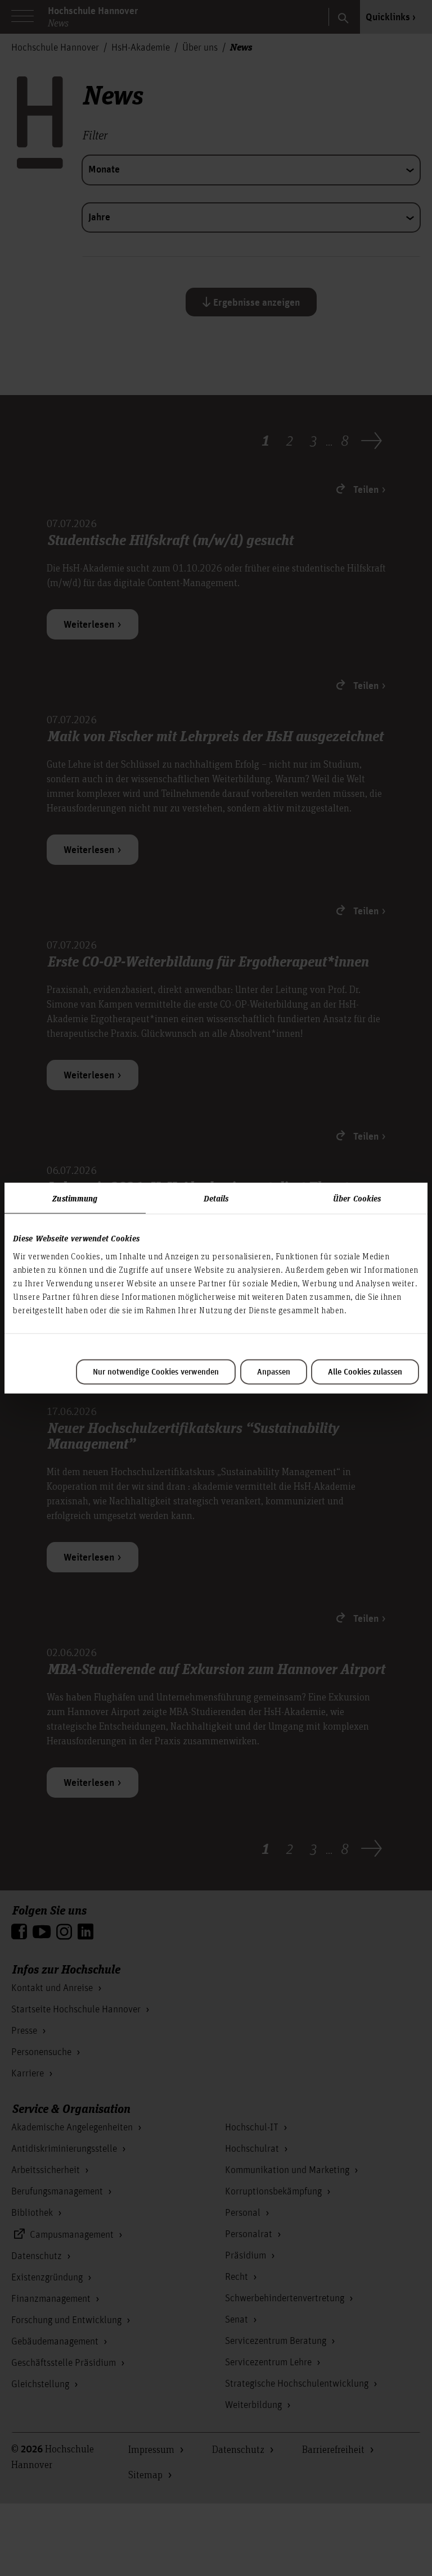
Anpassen (274, 1372)
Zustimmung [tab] (75, 1198)
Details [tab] (216, 1198)
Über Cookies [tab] (357, 1198)
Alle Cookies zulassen (365, 1372)
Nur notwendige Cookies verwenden (156, 1372)
